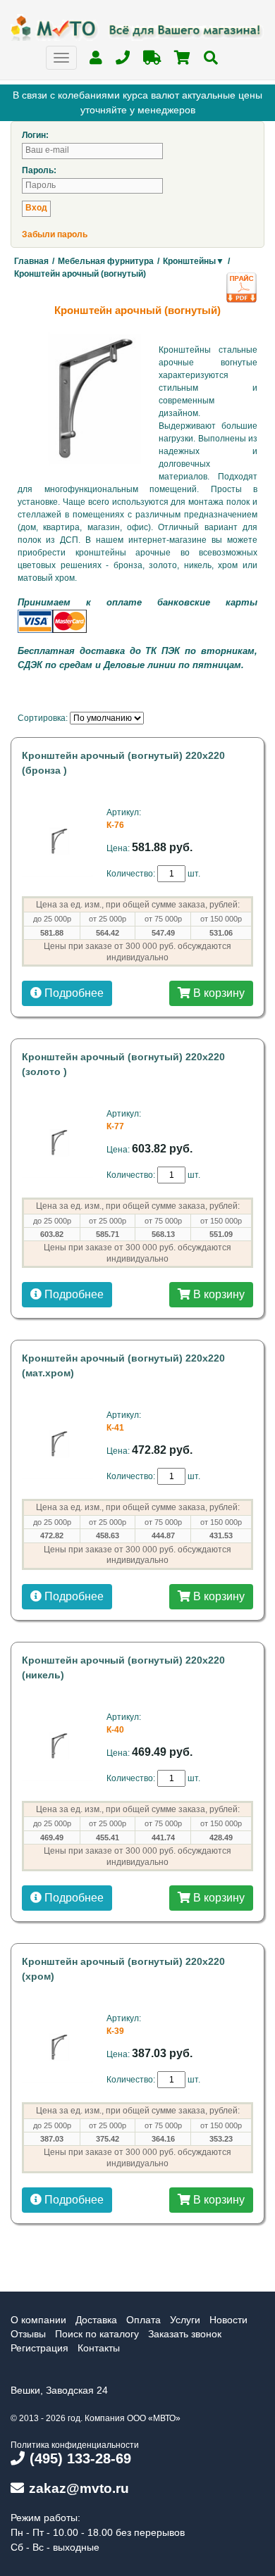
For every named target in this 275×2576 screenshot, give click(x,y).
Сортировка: (43, 718)
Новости (228, 2320)
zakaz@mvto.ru (79, 2488)
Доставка (96, 2320)
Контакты (99, 2348)
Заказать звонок (185, 2334)
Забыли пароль (55, 234)
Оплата (143, 2320)
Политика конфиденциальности (75, 2445)
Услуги (185, 2320)
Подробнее (73, 993)
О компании (38, 2320)
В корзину (218, 993)
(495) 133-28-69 (80, 2458)
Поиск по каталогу (97, 2334)
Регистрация (39, 2348)
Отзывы (28, 2334)
